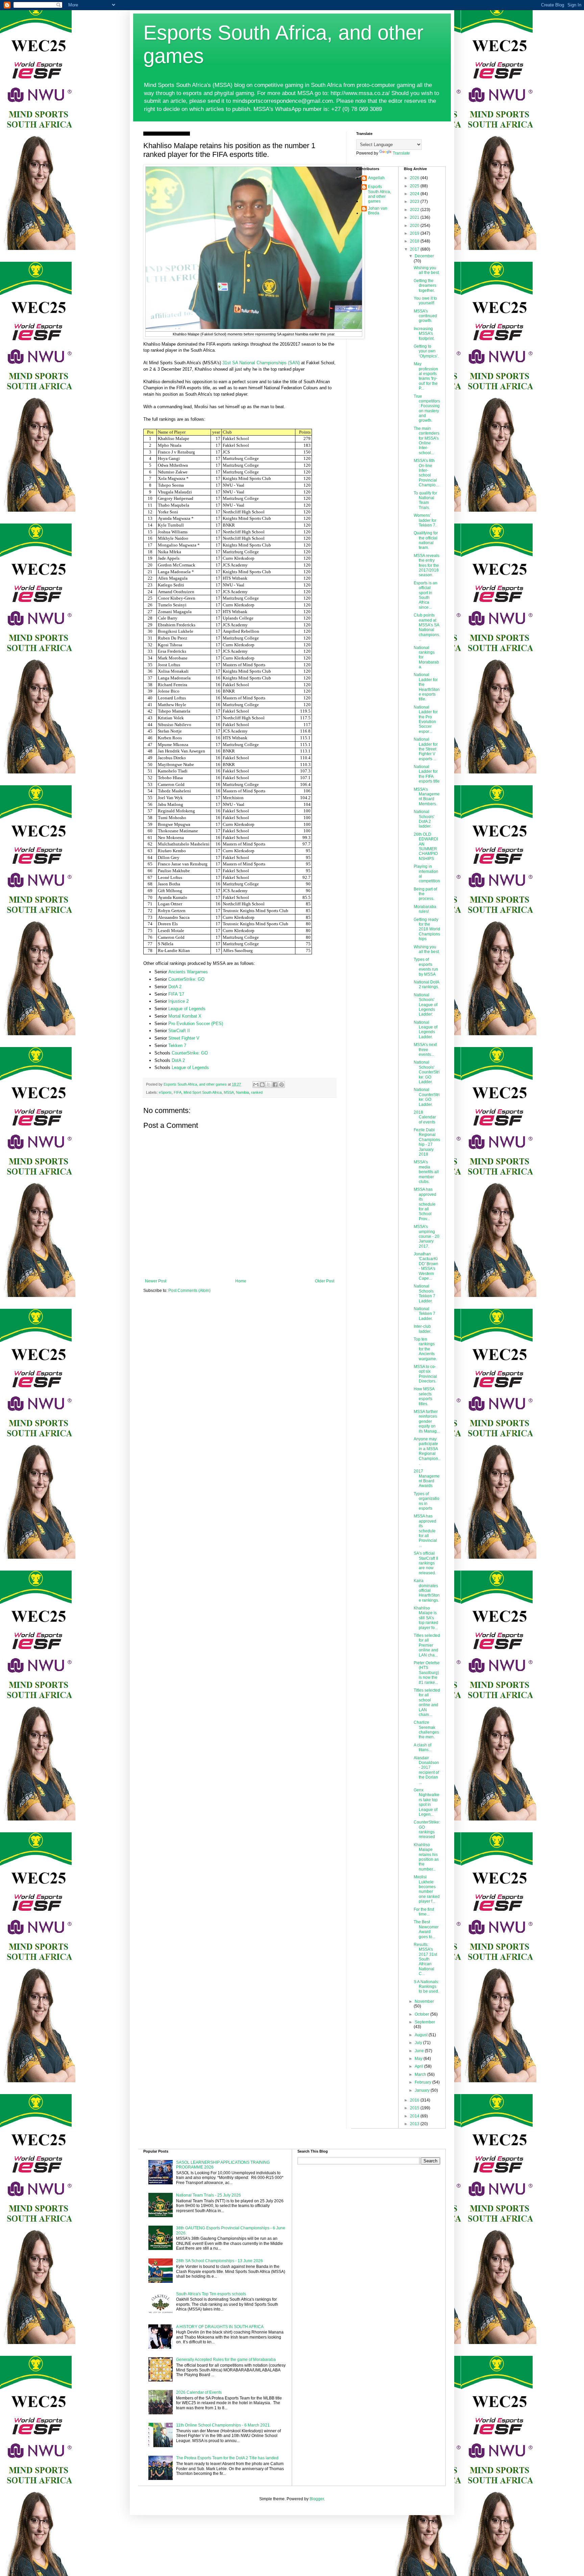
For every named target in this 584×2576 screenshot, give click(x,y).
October (422, 2014)
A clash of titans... (423, 1747)
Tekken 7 (177, 1046)
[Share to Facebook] (275, 1085)
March (421, 2074)
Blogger (317, 2499)
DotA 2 (175, 987)
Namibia (242, 1092)
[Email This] (256, 1085)
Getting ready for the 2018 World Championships (427, 929)
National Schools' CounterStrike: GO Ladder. (427, 1072)
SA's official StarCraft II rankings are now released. (426, 1563)
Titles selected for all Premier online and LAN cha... (427, 1645)
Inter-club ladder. (422, 1329)
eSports (165, 1092)
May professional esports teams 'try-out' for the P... (426, 376)
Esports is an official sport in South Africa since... (425, 595)
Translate (401, 153)
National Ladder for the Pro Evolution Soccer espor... (426, 719)
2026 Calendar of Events (199, 2392)
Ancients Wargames (188, 972)
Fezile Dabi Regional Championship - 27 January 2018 (427, 1142)
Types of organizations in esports (427, 1501)
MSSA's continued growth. (425, 316)
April (419, 2066)
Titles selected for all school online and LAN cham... (427, 1702)
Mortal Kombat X (185, 1016)
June (420, 2051)
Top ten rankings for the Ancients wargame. (425, 1349)
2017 (415, 249)
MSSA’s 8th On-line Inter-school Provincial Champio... (426, 473)
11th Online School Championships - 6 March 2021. (223, 2425)
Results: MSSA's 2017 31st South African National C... (425, 1959)
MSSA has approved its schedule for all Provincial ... (425, 1531)
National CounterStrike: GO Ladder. (427, 1097)
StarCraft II (179, 1031)
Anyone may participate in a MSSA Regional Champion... (427, 1451)
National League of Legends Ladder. (425, 1030)
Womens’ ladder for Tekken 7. (425, 520)
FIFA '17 (176, 994)
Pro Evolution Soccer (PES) (196, 1024)
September (425, 2022)
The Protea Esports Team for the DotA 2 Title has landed (227, 2458)
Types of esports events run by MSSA (426, 967)
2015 (415, 2108)
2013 (415, 2124)
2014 (415, 2116)
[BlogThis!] (262, 1085)
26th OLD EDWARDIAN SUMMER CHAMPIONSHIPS (426, 846)
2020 (415, 226)
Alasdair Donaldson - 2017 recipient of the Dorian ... (426, 1770)
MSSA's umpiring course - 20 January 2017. (427, 1236)
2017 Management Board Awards (427, 1478)
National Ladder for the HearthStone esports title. (427, 687)
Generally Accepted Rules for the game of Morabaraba (226, 2360)
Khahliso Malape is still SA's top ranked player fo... (426, 1618)
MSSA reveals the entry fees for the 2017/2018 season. (427, 565)
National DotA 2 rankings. (426, 984)
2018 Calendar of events (425, 1117)
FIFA (178, 1092)
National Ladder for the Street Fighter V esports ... (426, 749)
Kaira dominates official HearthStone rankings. (427, 1591)
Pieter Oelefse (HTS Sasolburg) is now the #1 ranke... (427, 1673)
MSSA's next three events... (425, 1050)
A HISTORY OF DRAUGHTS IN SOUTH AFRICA (220, 2327)
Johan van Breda (378, 211)
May (419, 2059)
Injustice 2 (178, 1001)
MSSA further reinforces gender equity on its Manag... (427, 1421)
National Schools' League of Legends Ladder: (425, 1005)
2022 (415, 210)
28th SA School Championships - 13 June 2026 (220, 2261)
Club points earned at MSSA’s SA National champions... (427, 627)
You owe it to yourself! (425, 301)
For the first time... (424, 1912)
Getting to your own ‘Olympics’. (426, 351)
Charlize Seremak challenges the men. (426, 1730)
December (424, 256)
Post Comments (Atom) (189, 1291)
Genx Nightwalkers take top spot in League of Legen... (427, 1802)
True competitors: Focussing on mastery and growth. (427, 409)
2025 (415, 186)
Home (241, 1281)
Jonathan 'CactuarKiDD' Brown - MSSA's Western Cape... (426, 1266)
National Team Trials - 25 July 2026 (209, 2195)
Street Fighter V (184, 1038)
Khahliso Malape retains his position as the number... (426, 1857)
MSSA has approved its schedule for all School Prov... (425, 1204)
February (423, 2082)
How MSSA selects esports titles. (424, 1396)
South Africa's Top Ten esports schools (211, 2294)
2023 (415, 202)
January (423, 2090)
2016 (415, 2100)
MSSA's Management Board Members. (427, 797)
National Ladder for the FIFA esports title (427, 774)
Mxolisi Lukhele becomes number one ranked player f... (427, 1889)
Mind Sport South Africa (203, 1092)
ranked (257, 1092)
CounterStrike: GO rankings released (427, 1829)
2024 (415, 194)
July (419, 2043)
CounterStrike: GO (186, 979)
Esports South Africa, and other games (380, 194)
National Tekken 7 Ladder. (424, 1314)
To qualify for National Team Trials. (425, 500)
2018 (415, 241)
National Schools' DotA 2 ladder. (424, 819)
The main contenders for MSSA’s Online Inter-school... (427, 441)
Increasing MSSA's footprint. (424, 334)
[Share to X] (269, 1085)
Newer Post (156, 1281)
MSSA (229, 1092)
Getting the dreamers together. (425, 286)
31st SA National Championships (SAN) (261, 363)
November (424, 2001)
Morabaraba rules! (425, 909)
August (422, 2035)
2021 (415, 217)
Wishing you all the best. (427, 270)
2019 (415, 233)
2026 (415, 178)
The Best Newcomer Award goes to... (426, 1929)
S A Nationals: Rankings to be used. (426, 1987)
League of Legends (187, 1009)
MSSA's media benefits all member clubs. (426, 1172)
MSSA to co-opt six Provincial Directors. (425, 1374)
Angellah (376, 178)
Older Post (325, 1281)
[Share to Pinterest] (282, 1085)
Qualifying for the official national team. (426, 540)
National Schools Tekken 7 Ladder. (424, 1293)
